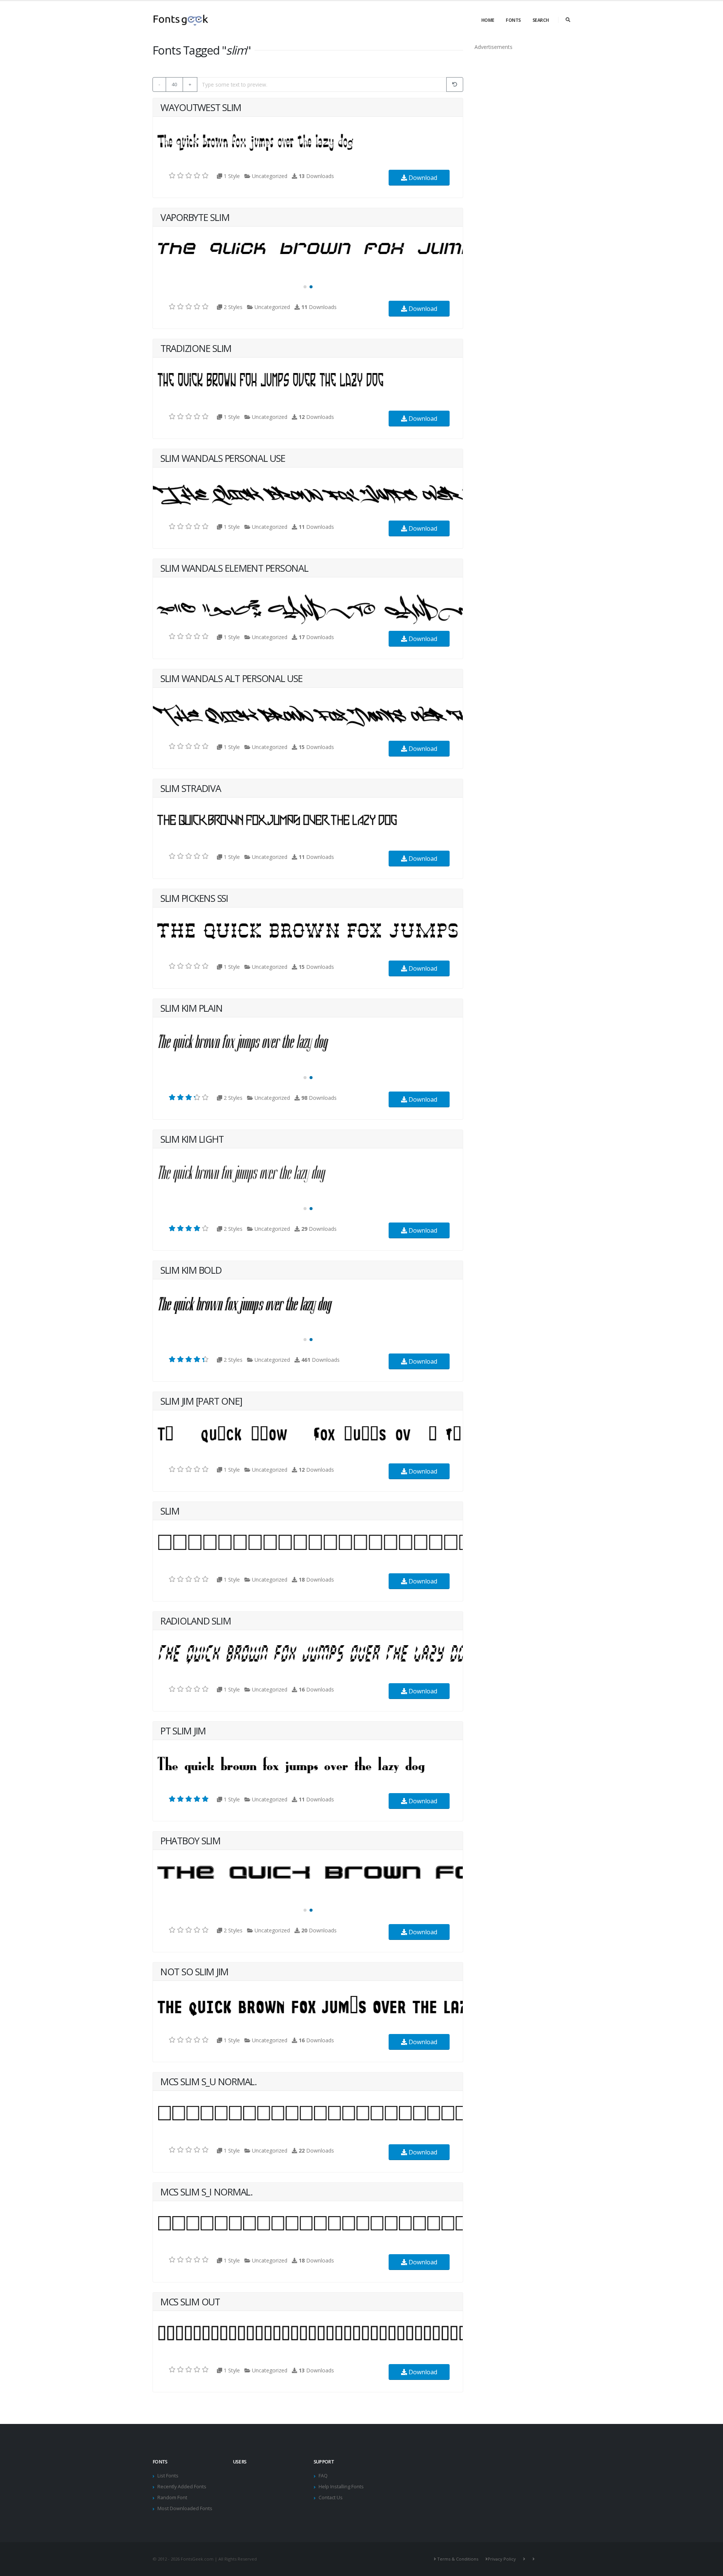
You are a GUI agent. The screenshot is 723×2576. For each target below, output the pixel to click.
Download (422, 178)
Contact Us (331, 2498)
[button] (305, 287)
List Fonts (168, 2476)
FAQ (323, 2476)
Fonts (513, 20)
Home (488, 20)
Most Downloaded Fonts (185, 2508)
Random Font (172, 2498)
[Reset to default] (455, 84)
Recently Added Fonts (182, 2487)
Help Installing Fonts (341, 2487)
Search (541, 20)
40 (174, 84)
